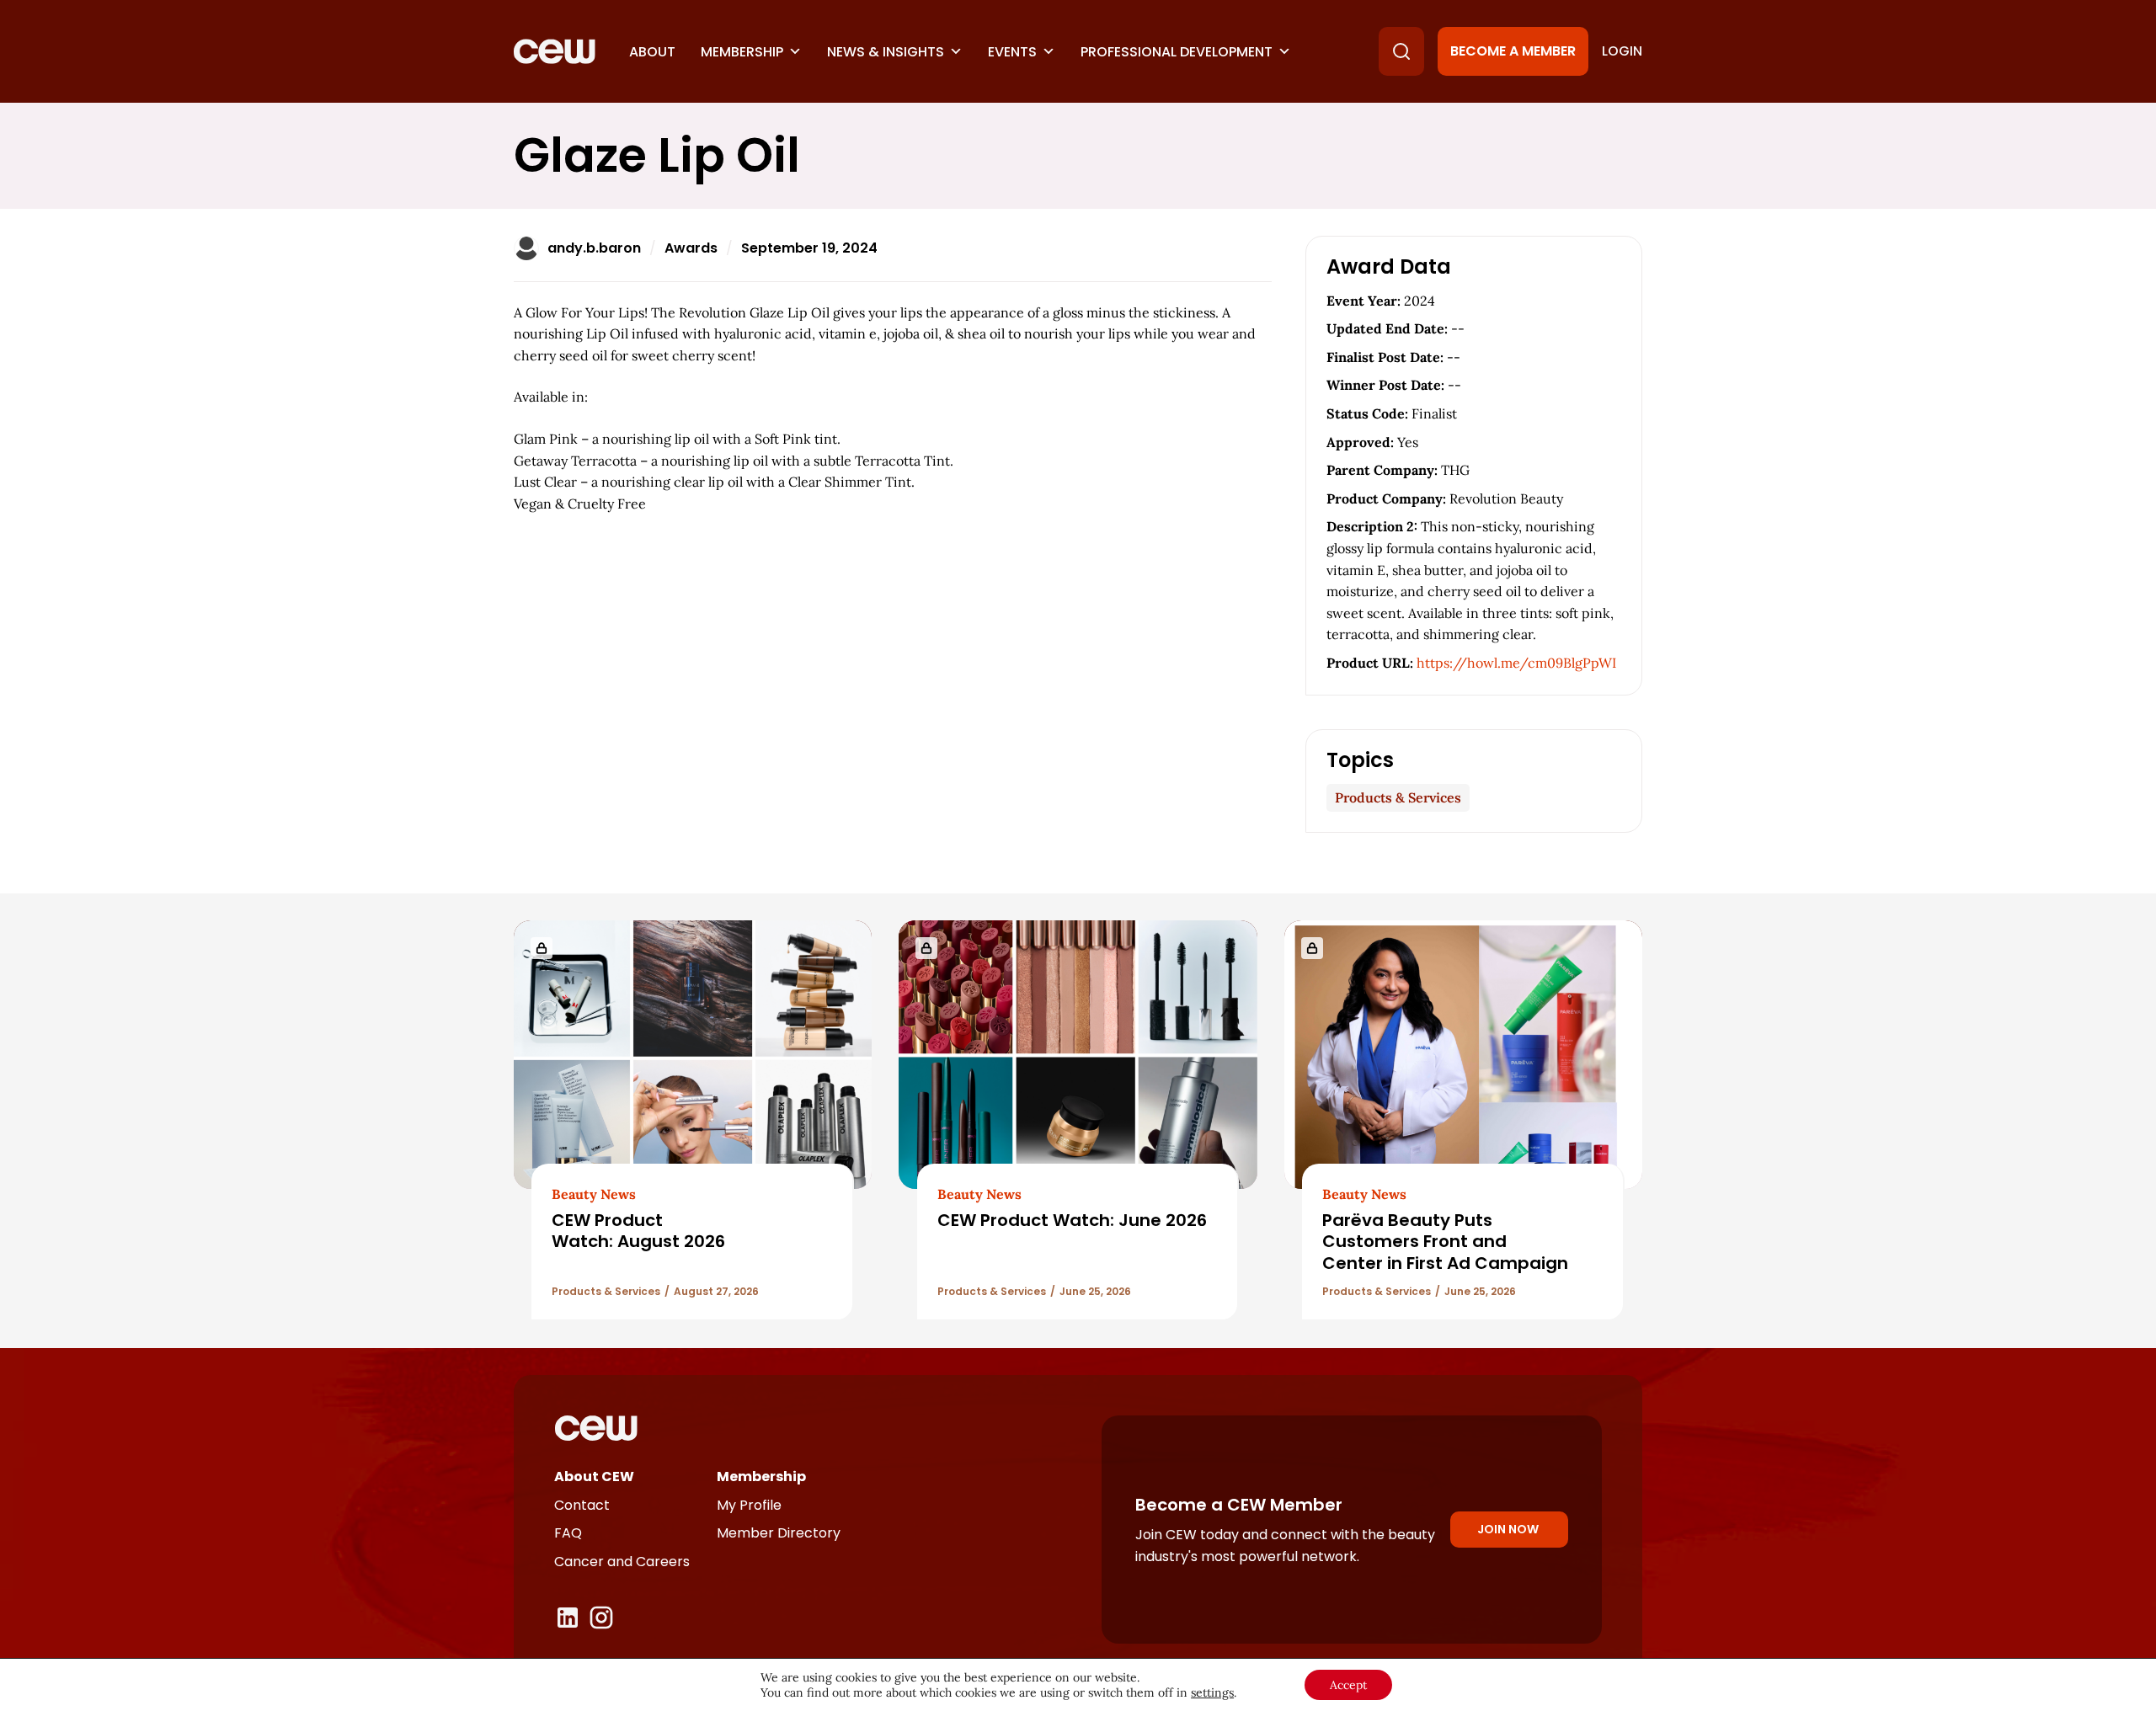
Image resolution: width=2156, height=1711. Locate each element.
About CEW (594, 1476)
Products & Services (1398, 797)
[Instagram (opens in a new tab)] (601, 1618)
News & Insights (886, 52)
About (652, 52)
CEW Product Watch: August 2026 (638, 1231)
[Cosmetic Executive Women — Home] (555, 51)
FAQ (568, 1533)
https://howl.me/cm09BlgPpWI (1516, 663)
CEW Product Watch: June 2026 (1072, 1220)
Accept (1348, 1685)
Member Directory (779, 1533)
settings (1212, 1692)
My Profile (749, 1505)
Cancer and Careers (622, 1562)
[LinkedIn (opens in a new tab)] (568, 1618)
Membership (742, 52)
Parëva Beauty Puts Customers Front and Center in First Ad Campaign (1445, 1242)
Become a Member (1513, 51)
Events (1012, 52)
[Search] (1401, 51)
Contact (582, 1505)
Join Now (1508, 1529)
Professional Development (1177, 52)
